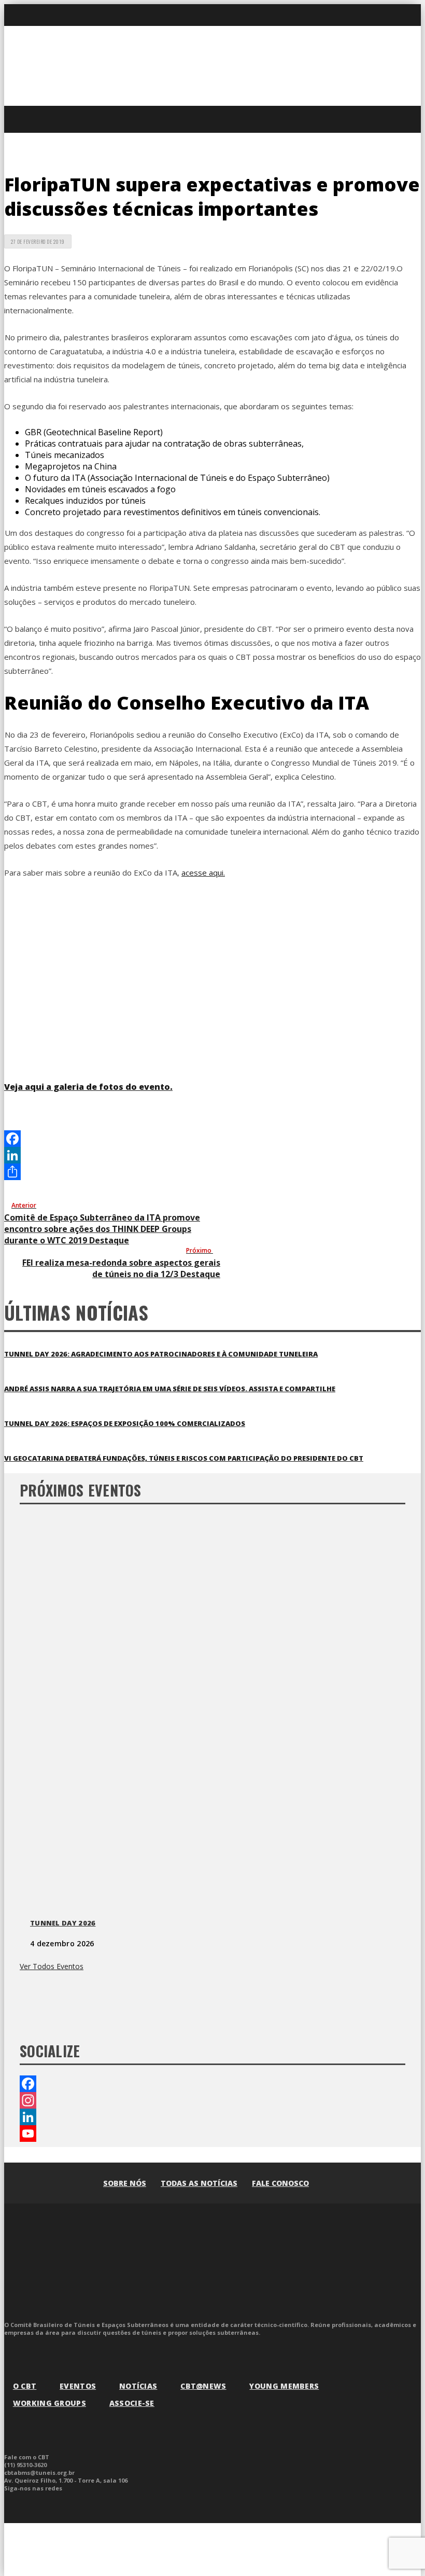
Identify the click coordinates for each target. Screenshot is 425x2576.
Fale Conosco (280, 2183)
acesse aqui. (203, 872)
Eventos (78, 2386)
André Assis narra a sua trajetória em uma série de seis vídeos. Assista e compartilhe (170, 1389)
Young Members (284, 2386)
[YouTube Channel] (212, 2134)
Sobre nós (125, 2183)
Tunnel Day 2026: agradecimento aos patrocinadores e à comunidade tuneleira (161, 1354)
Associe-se (132, 2403)
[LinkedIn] (212, 1155)
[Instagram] (212, 2100)
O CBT (25, 2386)
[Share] (212, 1172)
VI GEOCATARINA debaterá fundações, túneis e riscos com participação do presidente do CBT (184, 1458)
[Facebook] (212, 1139)
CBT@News (203, 2386)
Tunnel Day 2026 (63, 1923)
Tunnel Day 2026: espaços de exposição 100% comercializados (125, 1423)
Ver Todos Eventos (52, 1966)
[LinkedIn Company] (212, 2117)
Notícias (138, 2386)
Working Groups (49, 2403)
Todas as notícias (199, 2183)
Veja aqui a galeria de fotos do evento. (88, 1087)
